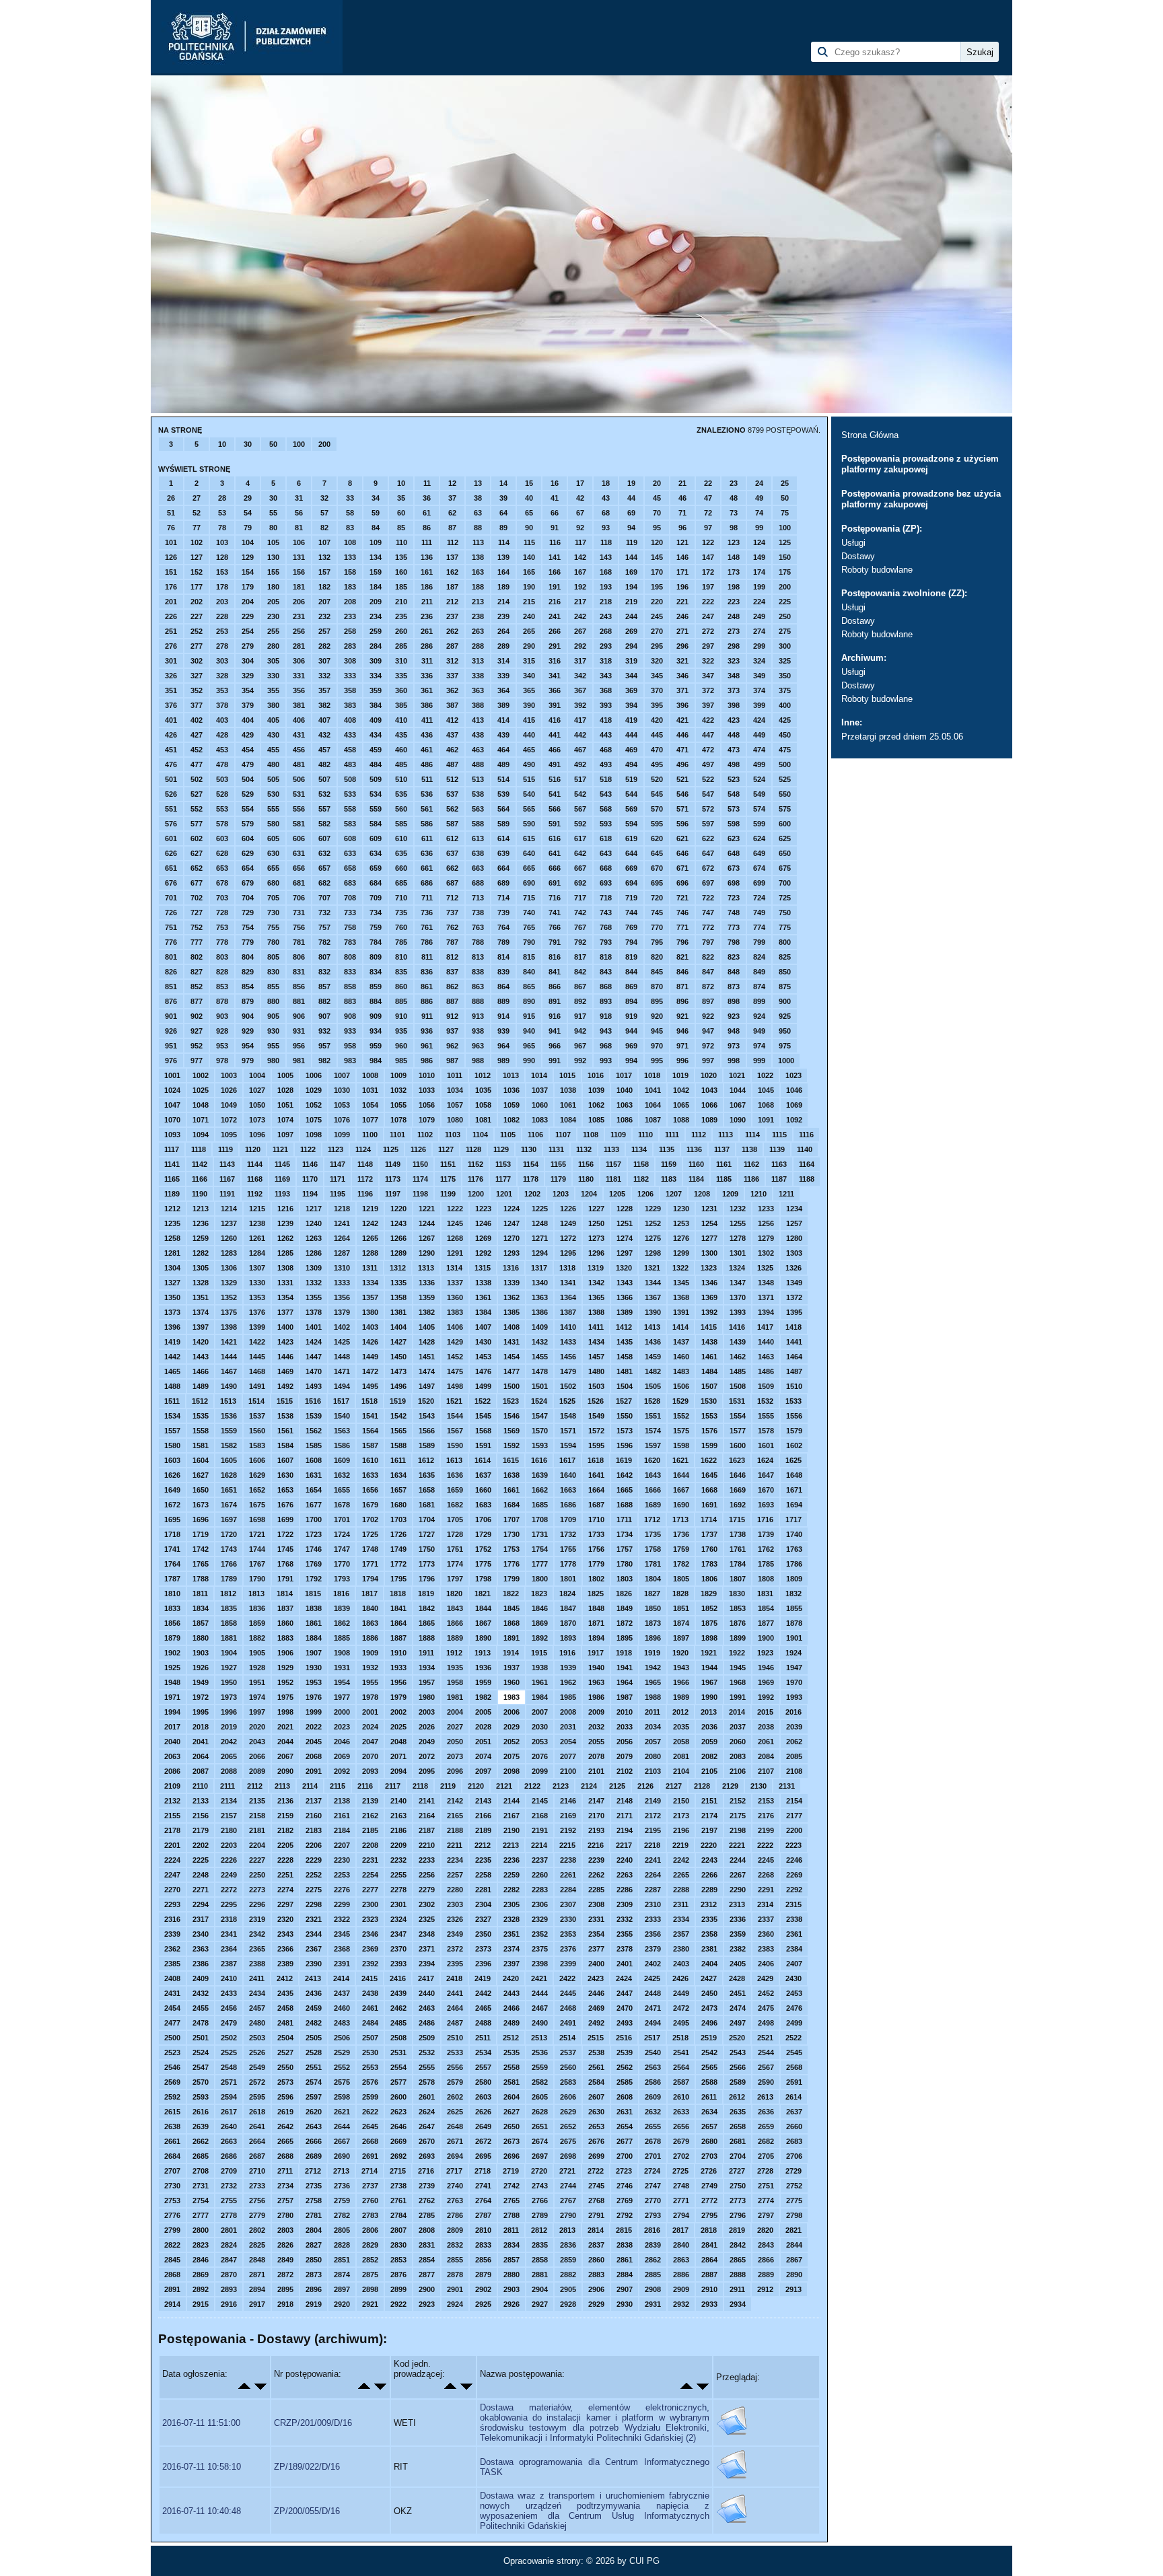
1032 (398, 1090)
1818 (398, 1594)
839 (503, 972)
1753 (512, 1549)
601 (171, 838)
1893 (568, 1638)
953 (222, 1046)
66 (555, 513)
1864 (398, 1623)
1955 (370, 1682)
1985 (568, 1697)
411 (427, 720)
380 (273, 705)
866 (555, 987)
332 (324, 676)
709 (376, 898)
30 (248, 444)
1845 (512, 1608)
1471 (342, 1371)
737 (452, 913)
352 (197, 690)
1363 (540, 1297)
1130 (529, 1149)
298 (734, 646)
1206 (645, 1194)
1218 (342, 1209)
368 (606, 690)
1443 (201, 1357)
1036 (512, 1090)
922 (708, 1016)
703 (222, 898)
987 (452, 1061)
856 (299, 987)
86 (427, 528)
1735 (653, 1534)
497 (708, 764)
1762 (766, 1549)
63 (478, 513)
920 (657, 1016)
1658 (427, 1490)
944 (631, 1031)
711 (427, 898)
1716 (765, 1519)
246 (682, 616)
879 (248, 1001)
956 (299, 1046)
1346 (709, 1283)
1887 (398, 1638)
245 (657, 616)
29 (248, 498)
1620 (652, 1460)
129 (248, 557)
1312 (398, 1268)
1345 (681, 1283)
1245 (455, 1223)
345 (657, 676)
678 (222, 883)
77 (197, 528)
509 (376, 779)
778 (222, 942)
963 (478, 1046)
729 (248, 913)
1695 (172, 1519)
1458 (625, 1357)
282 (324, 646)
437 (452, 735)
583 (350, 824)
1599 (709, 1445)
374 (759, 690)
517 (580, 779)
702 (197, 898)
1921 (709, 1653)
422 (708, 720)
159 (376, 572)
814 (503, 957)
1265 (370, 1238)
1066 (709, 1105)
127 (197, 557)
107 (324, 542)
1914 (511, 1653)
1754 (540, 1549)
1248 (540, 1223)
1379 (342, 1312)
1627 (201, 1475)
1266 (398, 1238)
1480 (596, 1371)
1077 (370, 1120)
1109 (618, 1135)
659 (376, 868)
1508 (738, 1386)
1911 (426, 1653)
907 (324, 1016)
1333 (342, 1283)
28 (222, 498)
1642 (625, 1475)
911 (427, 1016)
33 (350, 498)
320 (657, 661)
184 (376, 587)
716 (555, 898)
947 (708, 1031)
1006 (314, 1075)
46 (682, 498)
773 (734, 927)
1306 (229, 1268)
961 (427, 1046)
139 (503, 557)
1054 (370, 1105)
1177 (503, 1179)
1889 (455, 1638)
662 (452, 868)
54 (248, 513)
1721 (257, 1534)
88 (478, 528)
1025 (201, 1090)
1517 (341, 1401)
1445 (257, 1357)
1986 (596, 1697)
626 (171, 853)
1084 (568, 1120)
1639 (540, 1475)
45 (657, 498)
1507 (709, 1386)
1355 (314, 1297)
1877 (766, 1623)
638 (478, 853)
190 (529, 587)
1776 (512, 1564)
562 (452, 809)
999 (759, 1061)
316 (555, 661)
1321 (652, 1268)
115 (529, 542)
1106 (535, 1135)
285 (401, 646)
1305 (201, 1268)
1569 (512, 1431)
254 (248, 631)
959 (376, 1046)
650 (785, 853)
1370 (738, 1297)
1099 (342, 1135)
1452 (455, 1357)
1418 (794, 1327)
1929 (285, 1668)
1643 (653, 1475)
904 (248, 1016)
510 (401, 779)
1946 (766, 1668)
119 (632, 542)
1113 (726, 1135)
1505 (653, 1386)
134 (376, 557)
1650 (201, 1490)
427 (197, 735)
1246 (483, 1223)
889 (503, 1001)
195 (657, 587)
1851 (681, 1608)
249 (759, 616)
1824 (567, 1594)
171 (682, 572)
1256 (766, 1223)
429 (248, 735)
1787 (172, 1579)
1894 (596, 1638)
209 (376, 602)
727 (197, 913)
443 (606, 735)
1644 (681, 1475)
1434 (596, 1342)
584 (376, 824)
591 (555, 824)
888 (478, 1001)
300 (785, 646)
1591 (483, 1445)
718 (606, 898)
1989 (681, 1697)
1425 (342, 1342)
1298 (653, 1253)
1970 (794, 1682)
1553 (709, 1416)
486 (427, 764)
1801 (568, 1579)
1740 (794, 1534)
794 (631, 942)
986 (427, 1061)
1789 (229, 1579)
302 (197, 661)
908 (350, 1016)
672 (708, 868)
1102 (425, 1135)
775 (785, 927)
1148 (365, 1164)
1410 (568, 1327)
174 (759, 572)
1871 (596, 1623)
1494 (342, 1386)
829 (248, 972)
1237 (229, 1223)
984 (376, 1061)
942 (580, 1031)
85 (401, 528)
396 (682, 705)
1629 (257, 1475)
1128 (473, 1149)
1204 (589, 1194)
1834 (201, 1608)
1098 (314, 1135)
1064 (653, 1105)
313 (478, 661)
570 (657, 809)
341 (555, 676)
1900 (766, 1638)
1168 (255, 1179)
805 (273, 957)
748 (734, 913)
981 (299, 1061)
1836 (257, 1608)
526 (171, 794)
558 (350, 809)
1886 (370, 1638)
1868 (512, 1623)
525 (785, 779)
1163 (779, 1164)
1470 (314, 1371)
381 (299, 705)
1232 (738, 1209)
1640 (568, 1475)
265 (529, 631)
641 (555, 853)
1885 (342, 1638)
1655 (342, 1490)
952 (197, 1046)
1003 (229, 1075)
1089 (709, 1120)
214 (503, 602)
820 (657, 957)
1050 (257, 1105)
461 (427, 750)
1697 (229, 1519)
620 (657, 838)
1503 (596, 1386)
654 (248, 868)
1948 (172, 1682)
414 (503, 720)
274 (759, 631)
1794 (370, 1579)
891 (555, 1001)
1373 (172, 1312)
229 (248, 616)
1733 (596, 1534)
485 (401, 764)
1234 (794, 1209)
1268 (455, 1238)
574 (759, 809)
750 (785, 913)
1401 (314, 1327)
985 (401, 1061)
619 (631, 838)
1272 (568, 1238)
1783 (709, 1564)
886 (427, 1001)
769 (631, 927)
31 (299, 498)
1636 (455, 1475)
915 (529, 1016)
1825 (596, 1594)
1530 (709, 1401)
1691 (709, 1505)
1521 (454, 1401)
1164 (807, 1164)
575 (785, 809)
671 (682, 868)
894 (631, 1001)
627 (197, 853)
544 (631, 794)
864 (503, 987)
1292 (483, 1253)
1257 (794, 1223)
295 (657, 646)
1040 (625, 1090)
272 (708, 631)
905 (273, 1016)
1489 (201, 1386)
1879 (172, 1638)
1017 (624, 1075)
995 (657, 1061)
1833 (172, 1608)
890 (529, 1001)
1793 (342, 1579)
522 (708, 779)
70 (657, 513)
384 (376, 705)
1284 (257, 1253)
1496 (398, 1386)
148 (734, 557)
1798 (483, 1579)
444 (631, 735)
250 (785, 616)
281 (299, 646)
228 (222, 616)
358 (350, 690)
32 (324, 498)
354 (248, 690)
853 (222, 987)
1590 (455, 1445)
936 (427, 1031)
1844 (483, 1608)
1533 (794, 1401)
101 (171, 542)
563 (478, 809)
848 (734, 972)
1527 (624, 1401)
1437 (681, 1342)
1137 (722, 1149)
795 (657, 942)
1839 (342, 1608)
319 (631, 661)
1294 (540, 1253)
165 (529, 572)
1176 (475, 1179)
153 (222, 572)
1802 (596, 1579)
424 (759, 720)
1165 (172, 1179)
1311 (370, 1268)
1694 (794, 1505)
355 (273, 690)
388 (478, 705)
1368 (681, 1297)
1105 (508, 1135)
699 (759, 883)
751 (171, 927)
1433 (568, 1342)
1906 (285, 1653)
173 (734, 572)
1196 (365, 1194)
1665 (625, 1490)
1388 (596, 1312)
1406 (455, 1327)
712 (452, 898)
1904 (229, 1653)
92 (580, 528)
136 (427, 557)
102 (197, 542)
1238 (257, 1223)
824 (759, 957)
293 (606, 646)
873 (734, 987)
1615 (511, 1460)
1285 (285, 1253)
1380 (370, 1312)
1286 (314, 1253)
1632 (342, 1475)
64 (503, 513)
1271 (540, 1238)
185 (401, 587)
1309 (314, 1268)
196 (682, 587)
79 (248, 528)
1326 (794, 1268)
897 (708, 1001)
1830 (737, 1594)
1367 (653, 1297)
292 (580, 646)
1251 (625, 1223)
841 (555, 972)
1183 (669, 1179)
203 (222, 602)
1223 (483, 1209)
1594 (568, 1445)
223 (734, 602)
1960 (512, 1682)
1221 (427, 1209)
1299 (681, 1253)
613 (478, 838)
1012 (483, 1075)
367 (580, 690)
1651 (229, 1490)
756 (299, 927)
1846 (540, 1608)
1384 (483, 1312)
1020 (709, 1075)
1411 (596, 1327)
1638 (512, 1475)
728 (222, 913)
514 (503, 779)
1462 (738, 1357)
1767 (257, 1564)
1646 (738, 1475)
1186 (751, 1179)
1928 (257, 1668)
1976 (314, 1697)
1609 (342, 1460)
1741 (172, 1549)
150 (785, 557)
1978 (370, 1697)
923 (734, 1016)
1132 (584, 1149)
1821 (483, 1594)
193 (606, 587)
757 (324, 927)
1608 (314, 1460)
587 (452, 824)
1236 (201, 1223)
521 (682, 779)
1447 (314, 1357)
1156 (586, 1164)
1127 (446, 1149)
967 (580, 1046)
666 (555, 868)
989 (503, 1061)
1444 (229, 1357)
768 (606, 927)
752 (197, 927)
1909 (370, 1653)
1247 (512, 1223)
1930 (314, 1668)
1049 (229, 1105)
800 (785, 942)
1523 (511, 1401)
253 (222, 631)
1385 (512, 1312)
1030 (342, 1090)
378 (222, 705)
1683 (483, 1505)
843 (606, 972)
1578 (766, 1431)
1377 (285, 1312)
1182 (641, 1179)
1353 (257, 1297)
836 (427, 972)
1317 (539, 1268)
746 (682, 913)
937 (452, 1031)
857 (324, 987)
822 (708, 957)
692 (580, 883)
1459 (653, 1357)
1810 (172, 1594)
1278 (738, 1238)
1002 (201, 1075)
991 (555, 1061)
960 (401, 1046)
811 (427, 957)
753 (222, 927)
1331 (285, 1283)
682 (324, 883)
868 (606, 987)
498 (734, 764)
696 (682, 883)
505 (273, 779)
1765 (201, 1564)
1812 (228, 1594)
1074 (285, 1120)
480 (273, 764)
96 (682, 528)
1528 (652, 1401)
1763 (794, 1549)
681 (299, 883)
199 (759, 587)
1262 (285, 1238)
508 (350, 779)
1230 (681, 1209)
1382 (427, 1312)
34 (376, 498)
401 (171, 720)
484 (376, 764)
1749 (398, 1549)
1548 (568, 1416)
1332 (314, 1283)
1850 (653, 1608)
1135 (667, 1149)
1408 (512, 1327)
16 (555, 483)
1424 (314, 1342)
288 (478, 646)
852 (197, 987)
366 (555, 690)
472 (708, 750)
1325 (765, 1268)
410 (401, 720)
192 (580, 587)
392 (580, 705)
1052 (314, 1105)
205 (273, 602)
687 (452, 883)
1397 (201, 1327)
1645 (709, 1475)
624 (759, 838)
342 (580, 676)
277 (197, 646)
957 (324, 1046)
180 (273, 587)
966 (555, 1046)
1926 (201, 1668)
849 (759, 972)
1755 (568, 1549)
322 (708, 661)
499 (759, 764)
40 (529, 498)
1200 (476, 1194)
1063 (625, 1105)
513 (478, 779)
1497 (427, 1386)
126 (171, 557)
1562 (314, 1431)
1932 (370, 1668)
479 (248, 764)
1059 (512, 1105)
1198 (420, 1194)
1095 (229, 1135)
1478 (540, 1371)
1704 (427, 1519)
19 (631, 483)
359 (376, 690)
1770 (342, 1564)
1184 (696, 1179)
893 (606, 1001)
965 (529, 1046)
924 (759, 1016)
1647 (766, 1475)
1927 (229, 1668)
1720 (229, 1534)
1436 (653, 1342)
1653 (285, 1490)
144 (631, 557)
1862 (342, 1623)
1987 (625, 1697)
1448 (342, 1357)
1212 (172, 1209)
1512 (200, 1401)
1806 (709, 1579)
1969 (766, 1682)
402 (197, 720)
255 (273, 631)
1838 (314, 1608)
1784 (738, 1564)
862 (452, 987)
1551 (653, 1416)
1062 (596, 1105)
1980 (427, 1697)
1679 (370, 1505)
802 (197, 957)
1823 (539, 1594)
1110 (645, 1135)
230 (273, 616)
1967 (709, 1682)
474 (759, 750)
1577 (738, 1431)
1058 (483, 1105)
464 (503, 750)
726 (171, 913)
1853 (738, 1608)
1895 (625, 1638)
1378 (314, 1312)
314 (503, 661)
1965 (653, 1682)
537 (452, 794)
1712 (652, 1519)
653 (222, 868)
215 (529, 602)
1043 (709, 1090)
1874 (681, 1623)
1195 (338, 1194)
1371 (766, 1297)
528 (222, 794)
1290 (427, 1253)
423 (734, 720)
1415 (709, 1327)
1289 (398, 1253)
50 (273, 444)
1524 (539, 1401)
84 (376, 528)
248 (734, 616)
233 (350, 616)
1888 (427, 1638)
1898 (709, 1638)
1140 (805, 1149)
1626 (172, 1475)
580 (273, 824)
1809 (794, 1579)
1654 (314, 1490)
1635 (427, 1475)
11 (427, 483)
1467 (229, 1371)
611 (427, 838)
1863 (370, 1623)
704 (248, 898)
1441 (794, 1342)
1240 (314, 1223)
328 (222, 676)
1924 (794, 1653)
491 (555, 764)
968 (606, 1046)
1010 (427, 1075)
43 (606, 498)
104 (248, 542)
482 (324, 764)
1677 (314, 1505)
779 (248, 942)
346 (682, 676)
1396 (172, 1327)
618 (606, 838)
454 (248, 750)
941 (555, 1031)
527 (197, 794)
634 (376, 853)
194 (631, 587)
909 (376, 1016)
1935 (455, 1668)
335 (401, 676)
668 (606, 868)
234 (376, 616)
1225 (540, 1209)
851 (171, 987)
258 (350, 631)
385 (401, 705)
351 (171, 690)
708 (350, 898)
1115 (779, 1135)
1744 (257, 1549)
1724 (342, 1534)
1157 (613, 1164)
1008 (370, 1075)
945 (657, 1031)
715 (529, 898)
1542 (398, 1416)
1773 (427, 1564)
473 (734, 750)
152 (197, 572)
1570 (540, 1431)
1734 (625, 1534)
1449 (370, 1357)
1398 (229, 1327)
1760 (709, 1549)
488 (478, 764)
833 (350, 972)
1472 (370, 1371)
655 (273, 868)
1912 (454, 1653)
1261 (257, 1238)
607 (324, 838)
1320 (624, 1268)
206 (299, 602)
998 (734, 1061)
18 (606, 483)
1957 (427, 1682)
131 (299, 557)
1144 (255, 1164)
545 (657, 794)
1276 (681, 1238)
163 (478, 572)
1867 (483, 1623)
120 (657, 542)
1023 (794, 1075)
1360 (455, 1297)
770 (657, 927)
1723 (314, 1534)
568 (606, 809)
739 (503, 913)
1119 (225, 1149)
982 (324, 1061)
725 (785, 898)
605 (273, 838)
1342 (596, 1283)
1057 (455, 1105)
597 (708, 824)
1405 (427, 1327)
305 (273, 661)
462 (452, 750)
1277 (709, 1238)
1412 (624, 1327)
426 (171, 735)
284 (376, 646)
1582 (229, 1445)
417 (580, 720)
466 (555, 750)
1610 (370, 1460)
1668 (709, 1490)
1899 (738, 1638)
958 (350, 1046)
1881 (229, 1638)
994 (631, 1061)
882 (324, 1001)
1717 (794, 1519)
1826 (624, 1594)
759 (376, 927)
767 (580, 927)
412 (452, 720)
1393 (738, 1312)
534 (376, 794)
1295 (568, 1253)
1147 (338, 1164)
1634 (398, 1475)
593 (606, 824)
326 (171, 676)
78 (222, 528)
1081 (483, 1120)
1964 (625, 1682)
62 (452, 513)
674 (759, 868)
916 (555, 1016)
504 (248, 779)
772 (708, 927)
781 (299, 942)
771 (682, 927)
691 (555, 883)
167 (580, 572)
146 (682, 557)
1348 (766, 1283)
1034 (455, 1090)
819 (631, 957)
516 (555, 779)
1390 (653, 1312)
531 (299, 794)
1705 (455, 1519)
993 (606, 1061)
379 (248, 705)
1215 (257, 1209)
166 (555, 572)
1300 (709, 1253)
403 (222, 720)
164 (503, 572)
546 (682, 794)
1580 (172, 1445)
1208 (702, 1194)
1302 (766, 1253)
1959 (483, 1682)
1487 (794, 1371)
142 (580, 557)
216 (555, 602)
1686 (568, 1505)
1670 (766, 1490)
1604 (201, 1460)
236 (427, 616)
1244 (427, 1223)
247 (708, 616)
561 (427, 809)
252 (197, 631)
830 (273, 972)
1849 (625, 1608)
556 (299, 809)
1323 (709, 1268)
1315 (483, 1268)
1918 (624, 1653)
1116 (806, 1135)
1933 (398, 1668)
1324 (737, 1268)
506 (299, 779)
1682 (455, 1505)
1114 (752, 1135)
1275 (653, 1238)
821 (682, 957)
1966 (681, 1682)
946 (682, 1031)
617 (580, 838)
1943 (681, 1668)
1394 (766, 1312)
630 (273, 853)
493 (606, 764)
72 (708, 513)
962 (452, 1046)
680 (273, 883)
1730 (512, 1534)
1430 (483, 1342)
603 (222, 838)
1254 (709, 1223)
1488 (172, 1386)
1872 (625, 1623)
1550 (625, 1416)
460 (401, 750)
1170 (310, 1179)
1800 (540, 1579)
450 (785, 735)
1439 (738, 1342)
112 (453, 542)
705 (273, 898)
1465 (172, 1371)
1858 (229, 1623)
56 (299, 513)
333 (350, 676)
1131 (556, 1149)
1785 (766, 1564)
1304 (172, 1268)
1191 (227, 1194)
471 (682, 750)
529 (248, 794)
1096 (257, 1135)
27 (197, 498)
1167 (227, 1179)
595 (657, 824)
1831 (765, 1594)
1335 (398, 1283)
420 (657, 720)
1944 (709, 1668)
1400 (285, 1327)
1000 (786, 1061)
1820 (454, 1594)
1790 (257, 1579)
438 (478, 735)
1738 (738, 1534)
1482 (653, 1371)
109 (376, 542)
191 (555, 587)
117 (580, 542)
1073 (257, 1120)
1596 (625, 1445)
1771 (370, 1564)
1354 (285, 1297)
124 (759, 542)
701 (171, 898)
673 (734, 868)
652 (197, 868)
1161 (724, 1164)
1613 (454, 1460)
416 (555, 720)
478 (222, 764)
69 (631, 513)
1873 (653, 1623)
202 (197, 602)
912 (452, 1016)
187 (452, 587)
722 (708, 898)
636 (427, 853)
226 (171, 616)
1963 (596, 1682)
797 (708, 942)
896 (682, 1001)
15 (529, 483)
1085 (596, 1120)
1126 (418, 1149)
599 (759, 824)
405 (273, 720)
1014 (539, 1075)
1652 (257, 1490)
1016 (596, 1075)
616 (555, 838)
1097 (285, 1135)
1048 (201, 1105)
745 (657, 913)
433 (350, 735)
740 (529, 913)
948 (734, 1031)
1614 (483, 1460)
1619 (624, 1460)
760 (401, 927)
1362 (512, 1297)
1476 (483, 1371)
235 (401, 616)
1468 (257, 1371)
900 (785, 1001)
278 (222, 646)
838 (478, 972)
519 (631, 779)
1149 (393, 1164)
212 (452, 602)
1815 (313, 1594)
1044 (738, 1090)
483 (350, 764)
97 (708, 528)
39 (503, 498)
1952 (285, 1682)
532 (324, 794)
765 (529, 927)
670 (657, 868)
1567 (455, 1431)
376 (171, 705)
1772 (398, 1564)
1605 (229, 1460)
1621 (680, 1460)
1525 (567, 1401)
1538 (285, 1416)
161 (427, 572)
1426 (370, 1342)
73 (734, 513)
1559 (229, 1431)
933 (350, 1031)
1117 (172, 1149)
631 (299, 853)
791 (555, 942)
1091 (766, 1120)
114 (504, 542)
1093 (172, 1135)
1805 (681, 1579)
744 (631, 913)
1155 (558, 1164)
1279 (766, 1238)
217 (580, 602)
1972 (201, 1697)
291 (555, 646)
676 (171, 883)
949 (759, 1031)
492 (580, 764)
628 (222, 853)
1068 (766, 1105)
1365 (596, 1297)
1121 (280, 1149)
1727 (427, 1534)
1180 (586, 1179)
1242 (370, 1223)
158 (350, 572)
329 (248, 676)
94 (631, 528)
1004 (257, 1075)
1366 (625, 1297)
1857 (201, 1623)
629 (248, 853)
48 (734, 498)
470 (657, 750)
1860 (285, 1623)
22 (708, 483)
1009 (398, 1075)
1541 (370, 1416)
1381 (398, 1312)
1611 (398, 1460)
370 (657, 690)
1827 (652, 1594)
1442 (172, 1357)
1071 (201, 1120)
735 (401, 913)
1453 (483, 1357)
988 (478, 1061)
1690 (681, 1505)
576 (171, 824)
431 (299, 735)
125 (785, 542)
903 (222, 1016)
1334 (370, 1283)
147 (708, 557)
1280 (794, 1238)
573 (734, 809)
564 (503, 809)
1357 (370, 1297)
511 (427, 779)
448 (734, 735)
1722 (285, 1534)
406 (299, 720)
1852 (709, 1608)
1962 (568, 1682)
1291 (455, 1253)
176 (171, 587)
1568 (483, 1431)
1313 (426, 1268)
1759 (681, 1549)
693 (606, 883)
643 (606, 853)
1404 (398, 1327)
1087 (653, 1120)
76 (171, 528)
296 (682, 646)
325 (785, 661)
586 (427, 824)
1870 (568, 1623)
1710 (596, 1519)
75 (785, 513)
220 (657, 602)
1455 (540, 1357)
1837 (285, 1608)
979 (248, 1061)
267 (580, 631)
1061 (568, 1105)
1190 (200, 1194)
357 (324, 690)
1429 (455, 1342)
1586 (342, 1445)
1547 (540, 1416)
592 (580, 824)
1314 (454, 1268)
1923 (765, 1653)
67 (580, 513)
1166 (200, 1179)
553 (222, 809)
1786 (794, 1564)
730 (273, 913)
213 (478, 602)
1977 (342, 1697)
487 (452, 764)
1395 (794, 1312)
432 (324, 735)
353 (222, 690)
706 (299, 898)
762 (452, 927)
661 (427, 868)
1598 (681, 1445)
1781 (653, 1564)
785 (401, 942)
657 (324, 868)
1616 (539, 1460)
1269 (483, 1238)
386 (427, 705)
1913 (483, 1653)
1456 (568, 1357)
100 (299, 444)
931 (299, 1031)
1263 (314, 1238)
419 (631, 720)
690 (529, 883)
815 (529, 957)
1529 (680, 1401)
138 (478, 557)
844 (631, 972)
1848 (596, 1608)
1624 (765, 1460)
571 (682, 809)
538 (478, 794)
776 (171, 942)
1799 (512, 1579)
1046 (794, 1090)
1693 (766, 1505)
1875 (709, 1623)
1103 (453, 1135)
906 (299, 1016)
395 (657, 705)
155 (273, 572)
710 (401, 898)
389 (503, 705)
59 (376, 513)
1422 (257, 1342)
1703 (398, 1519)
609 (376, 838)
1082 (512, 1120)
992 (580, 1061)
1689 (653, 1505)
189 (503, 587)
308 (350, 661)
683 (350, 883)
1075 (314, 1120)
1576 (709, 1431)
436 (427, 735)
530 (273, 794)
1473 (398, 1371)
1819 (426, 1594)
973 (734, 1046)
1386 (540, 1312)
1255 (738, 1223)
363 (478, 690)
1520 (426, 1401)
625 (785, 838)
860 (401, 987)
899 (759, 1001)
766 (555, 927)
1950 (229, 1682)
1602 (794, 1445)
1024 (172, 1090)
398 (734, 705)
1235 (172, 1223)
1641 (596, 1475)
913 (478, 1016)
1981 (455, 1697)
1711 (624, 1519)
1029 (314, 1090)
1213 (201, 1209)
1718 (172, 1534)
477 (197, 764)
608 (350, 838)
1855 (794, 1608)
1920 (680, 1653)
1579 (794, 1431)
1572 (596, 1431)
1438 (709, 1342)
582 (324, 824)
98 (734, 528)
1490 (229, 1386)
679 (248, 883)
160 (401, 572)
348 (734, 676)
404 (248, 720)
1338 (483, 1283)
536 (427, 794)
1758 (653, 1549)
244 (631, 616)
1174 (420, 1179)
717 (580, 898)
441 (555, 735)
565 (529, 809)
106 (299, 542)
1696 (201, 1519)
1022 (765, 1075)
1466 (201, 1371)
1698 (257, 1519)
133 (350, 557)
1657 (398, 1490)
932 (324, 1031)
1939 (568, 1668)
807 (324, 957)
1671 (794, 1490)
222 (708, 602)
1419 (172, 1342)
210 (401, 602)
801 (171, 957)
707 (324, 898)
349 (759, 676)
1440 (766, 1342)
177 (197, 587)
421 (682, 720)
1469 (285, 1371)
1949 (201, 1682)
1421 (229, 1342)
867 (580, 987)
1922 (737, 1653)
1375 (229, 1312)
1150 (420, 1164)
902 (197, 1016)
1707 (512, 1519)
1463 (766, 1357)
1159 (669, 1164)
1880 (201, 1638)
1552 (681, 1416)
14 (503, 483)
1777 (540, 1564)
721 (682, 898)
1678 (342, 1505)
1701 (342, 1519)
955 (273, 1046)
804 (248, 957)
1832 (794, 1594)
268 (606, 631)
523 (734, 779)
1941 (625, 1668)
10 (222, 444)
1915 (539, 1653)
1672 (172, 1505)
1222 (455, 1209)
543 (606, 794)
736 (427, 913)
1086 (625, 1120)
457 (324, 750)
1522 (483, 1401)
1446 (285, 1357)
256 (299, 631)
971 (682, 1046)
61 (427, 513)
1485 (738, 1371)
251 (171, 631)
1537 (257, 1416)
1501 (540, 1386)
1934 (427, 1668)
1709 (568, 1519)
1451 (427, 1357)
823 (734, 957)
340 (529, 676)
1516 (313, 1401)
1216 (285, 1209)
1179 (558, 1179)
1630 (285, 1475)
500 (785, 764)
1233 (766, 1209)
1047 (172, 1105)
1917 (596, 1653)
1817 (369, 1594)
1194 (310, 1194)
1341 (568, 1283)
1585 (314, 1445)
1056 (427, 1105)
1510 (794, 1386)
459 (376, 750)
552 (197, 809)
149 (759, 557)
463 (478, 750)
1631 (314, 1475)
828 (222, 972)
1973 (229, 1697)
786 (427, 942)
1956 (398, 1682)
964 (503, 1046)
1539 (314, 1416)
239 (503, 616)
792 (580, 942)
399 (759, 705)
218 (606, 602)
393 (606, 705)
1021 (737, 1075)
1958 (455, 1682)
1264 (342, 1238)
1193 (282, 1194)
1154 (531, 1164)
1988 (653, 1697)
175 (785, 572)
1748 (370, 1549)
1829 (709, 1594)
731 (299, 913)
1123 (336, 1149)
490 (529, 764)
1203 (561, 1194)
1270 (512, 1238)
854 (248, 987)
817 (580, 957)
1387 (568, 1312)
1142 (200, 1164)
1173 (393, 1179)
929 (248, 1031)
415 (529, 720)
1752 (483, 1549)
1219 (370, 1209)
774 (759, 927)
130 (273, 557)
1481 (625, 1371)
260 (401, 631)
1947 (794, 1668)
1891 (512, 1638)
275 (785, 631)
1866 (455, 1623)
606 (299, 838)
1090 (738, 1120)
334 (376, 676)
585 (401, 824)
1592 (512, 1445)
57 (324, 513)
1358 (398, 1297)
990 (529, 1061)
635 (401, 853)
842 (580, 972)
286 (427, 646)
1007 (342, 1075)
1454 (512, 1357)
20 (657, 483)
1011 (455, 1075)
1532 (765, 1401)
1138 (749, 1149)
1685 (540, 1505)
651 (171, 868)
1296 (596, 1253)
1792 (314, 1579)
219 (631, 602)
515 (529, 779)
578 (222, 824)
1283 (229, 1253)
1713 (680, 1519)
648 (734, 853)
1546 (512, 1416)
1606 (257, 1460)
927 (197, 1031)
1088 (681, 1120)
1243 (398, 1223)
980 (273, 1061)
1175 (448, 1179)
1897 (681, 1638)
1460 (681, 1357)
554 (248, 809)
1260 (229, 1238)
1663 (568, 1490)
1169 (282, 1179)
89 (503, 528)
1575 (681, 1431)
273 (734, 631)
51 (171, 513)
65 (529, 513)
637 (452, 853)
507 (324, 779)
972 (708, 1046)
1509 (766, 1386)
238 (478, 616)
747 (708, 913)
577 (197, 824)
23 (734, 483)
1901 (794, 1638)
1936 (483, 1668)
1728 (455, 1534)
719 (631, 898)
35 (401, 498)
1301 (738, 1253)
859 (376, 987)
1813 (256, 1594)
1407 (483, 1327)
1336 (427, 1283)
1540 (342, 1416)
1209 (730, 1194)
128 (222, 557)
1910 (398, 1653)
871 (682, 987)
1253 (681, 1223)
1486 (766, 1371)
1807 (738, 1579)
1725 (370, 1534)
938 (478, 1031)
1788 (201, 1579)
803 (222, 957)
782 (324, 942)
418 (606, 720)
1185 (724, 1179)
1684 (512, 1505)
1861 (314, 1623)
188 (478, 587)
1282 (201, 1253)
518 (606, 779)
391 (555, 705)
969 (631, 1046)
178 (222, 587)
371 (682, 690)
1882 (257, 1638)
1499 (483, 1386)
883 (350, 1001)
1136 (694, 1149)
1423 (285, 1342)
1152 (475, 1164)
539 (503, 794)
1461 (709, 1357)
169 (631, 572)
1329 (229, 1283)
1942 (653, 1668)
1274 (625, 1238)
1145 (282, 1164)
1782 (681, 1564)
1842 (427, 1608)
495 (657, 764)
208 (350, 602)
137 (452, 557)
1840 (370, 1608)
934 (376, 1031)
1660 (483, 1490)
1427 (398, 1342)
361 (427, 690)
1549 (596, 1416)
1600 (738, 1445)
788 (478, 942)
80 (273, 528)
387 (452, 705)
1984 (540, 1697)
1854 (766, 1608)
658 (350, 868)
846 (682, 972)
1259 (201, 1238)
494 (631, 764)
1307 (257, 1268)
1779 (596, 1564)
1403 (370, 1327)
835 (401, 972)
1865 (427, 1623)
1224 (512, 1209)
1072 (229, 1120)
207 (324, 602)
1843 (455, 1608)
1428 (427, 1342)
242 (580, 616)
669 (631, 868)
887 (452, 1001)
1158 (641, 1164)
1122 (308, 1149)
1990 (709, 1697)
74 (759, 513)
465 (529, 750)
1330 (257, 1283)
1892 (540, 1638)
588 (478, 824)
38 (478, 498)
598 (734, 824)
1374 (201, 1312)
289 (503, 646)
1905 (257, 1653)
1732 (568, 1534)
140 (529, 557)
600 (785, 824)
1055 (398, 1105)
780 (273, 942)
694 (631, 883)
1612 (426, 1460)
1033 (427, 1090)
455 (273, 750)
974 (759, 1046)
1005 (285, 1075)
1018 (652, 1075)
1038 (568, 1090)
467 (580, 750)
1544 (455, 1416)
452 (197, 750)
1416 (737, 1327)
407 (324, 720)
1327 (172, 1283)
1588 (398, 1445)
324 (759, 661)
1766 (229, 1564)
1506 (681, 1386)
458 (350, 750)
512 (452, 779)
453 (222, 750)
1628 (229, 1475)
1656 (370, 1490)
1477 (512, 1371)
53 (222, 513)
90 (529, 528)
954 (248, 1046)
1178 (531, 1179)
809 (376, 957)
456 (299, 750)
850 (785, 972)
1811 (200, 1594)
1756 (596, 1549)
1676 (285, 1505)
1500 (512, 1386)
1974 (257, 1697)
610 (401, 838)
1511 (172, 1401)
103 (222, 542)
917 (580, 1016)
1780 (625, 1564)
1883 (285, 1638)
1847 (568, 1608)
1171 (338, 1179)
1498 (455, 1386)
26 (171, 498)
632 (324, 853)
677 (197, 883)
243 (606, 616)
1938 (540, 1668)
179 (248, 587)
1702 (370, 1519)
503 (222, 779)
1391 (681, 1312)
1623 (737, 1460)
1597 (653, 1445)
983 (350, 1061)
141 (555, 557)
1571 (568, 1431)
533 (350, 794)
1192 (255, 1194)
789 (503, 942)
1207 (674, 1194)
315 (529, 661)
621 (682, 838)
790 (529, 942)
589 (503, 824)
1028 (285, 1090)
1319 (596, 1268)
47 (708, 498)
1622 (709, 1460)
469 (631, 750)
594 (631, 824)
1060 (540, 1105)
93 (606, 528)
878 (222, 1001)
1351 (201, 1297)
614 (503, 838)
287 (452, 646)
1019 (680, 1075)
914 (503, 1016)
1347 (738, 1283)
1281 (172, 1253)
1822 (511, 1594)
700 (785, 883)
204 (248, 602)
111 (427, 542)
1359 (427, 1297)
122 (708, 542)
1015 (567, 1075)
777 (197, 942)
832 (324, 972)
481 (299, 764)
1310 (342, 1268)
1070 (172, 1120)
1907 (314, 1653)
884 (376, 1001)
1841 (398, 1608)
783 (350, 942)
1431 (512, 1342)
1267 (427, 1238)
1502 (568, 1386)
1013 (511, 1075)
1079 (427, 1120)
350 (785, 676)
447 (708, 735)
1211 (786, 1194)
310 (401, 661)
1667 (681, 1490)
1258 (172, 1238)
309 (376, 661)
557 (324, 809)
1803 (625, 1579)
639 (503, 853)
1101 (397, 1135)
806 (299, 957)
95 (657, 528)
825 (785, 957)
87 (452, 528)
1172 (365, 1179)
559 (376, 809)
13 (478, 483)
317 (580, 661)
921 (682, 1016)
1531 (737, 1401)
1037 (540, 1090)
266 (555, 631)
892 (580, 1001)
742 (580, 913)
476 (171, 764)
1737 (709, 1534)
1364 (568, 1297)
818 (606, 957)
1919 (652, 1653)
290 (529, 646)
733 (350, 913)
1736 (681, 1534)
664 (503, 868)
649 (759, 853)
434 (376, 735)
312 (452, 661)
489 (503, 764)
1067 (738, 1105)
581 (299, 824)
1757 (625, 1549)
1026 (229, 1090)
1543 (427, 1416)
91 (555, 528)
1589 (427, 1445)
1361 (483, 1297)
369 (631, 690)
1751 (455, 1549)
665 (529, 868)
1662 (540, 1490)
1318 (567, 1268)
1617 (567, 1460)
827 (197, 972)
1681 (427, 1505)
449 (759, 735)
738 (478, 913)
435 (401, 735)
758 (350, 927)
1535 (201, 1416)
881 (299, 1001)
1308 (285, 1268)
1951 (257, 1682)
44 (631, 498)
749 (759, 913)
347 (708, 676)
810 (401, 957)
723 (734, 898)
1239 (285, 1223)
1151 (448, 1164)
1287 (342, 1253)
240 (529, 616)
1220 (398, 1209)
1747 (342, 1549)
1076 (342, 1120)
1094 (201, 1135)
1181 (613, 1179)
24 (759, 483)
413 (478, 720)
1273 (596, 1238)
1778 (568, 1564)
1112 (699, 1135)
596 (682, 824)
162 (452, 572)
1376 (257, 1312)
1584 (285, 1445)
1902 (172, 1653)
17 (580, 483)
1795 (398, 1579)
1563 (342, 1431)
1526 (596, 1401)
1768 (285, 1564)
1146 (310, 1164)
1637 (483, 1475)
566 (555, 809)
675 (785, 868)
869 (631, 987)
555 (273, 809)
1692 (738, 1505)
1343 (625, 1283)
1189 (172, 1194)
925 (785, 1016)
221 (682, 602)
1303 (794, 1253)
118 (606, 542)
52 (197, 513)
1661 (512, 1490)
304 (248, 661)
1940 (596, 1668)
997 (708, 1061)
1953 (314, 1682)
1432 (540, 1342)
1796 (427, 1579)
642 (580, 853)
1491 (257, 1386)
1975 (285, 1697)
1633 (370, 1475)
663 (478, 868)
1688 (625, 1505)
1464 (794, 1357)
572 (708, 809)
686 (427, 883)
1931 (342, 1668)
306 (299, 661)
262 (452, 631)
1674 (229, 1505)
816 (555, 957)
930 (273, 1031)
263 (478, 631)
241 (555, 616)
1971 (172, 1697)
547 (708, 794)
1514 (256, 1401)
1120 (253, 1149)
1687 (596, 1505)
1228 (625, 1209)
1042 (681, 1090)
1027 (257, 1090)
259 (376, 631)
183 (350, 587)
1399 (257, 1327)
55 (273, 513)
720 (657, 898)
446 (682, 735)
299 (759, 646)
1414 (680, 1327)
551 (171, 809)
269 (631, 631)
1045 (766, 1090)
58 (350, 513)
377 (197, 705)
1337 (455, 1283)
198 (734, 587)
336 (427, 676)
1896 (653, 1638)
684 (376, 883)
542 (580, 794)
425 (785, 720)
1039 (596, 1090)
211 (427, 602)
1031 (370, 1090)
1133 (611, 1149)
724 (759, 898)
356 (299, 690)
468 (606, 750)
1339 (512, 1283)
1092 (794, 1120)
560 (401, 809)
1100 (370, 1135)
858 (350, 987)
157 (324, 572)
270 (657, 631)
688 (478, 883)
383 (350, 705)
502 (197, 779)
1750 (427, 1549)
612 (452, 838)
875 (785, 987)
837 (452, 972)
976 (171, 1061)
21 (682, 483)
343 (606, 676)
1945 (738, 1668)
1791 (285, 1579)
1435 (625, 1342)
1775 (483, 1564)
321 (682, 661)
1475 (455, 1371)
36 (427, 498)
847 (708, 972)
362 (452, 690)
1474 (427, 1371)
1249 (568, 1223)
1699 (285, 1519)
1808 (766, 1579)
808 (350, 957)
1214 (229, 1209)
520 (657, 779)
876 (171, 1001)
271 (682, 631)
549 (759, 794)
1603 (172, 1460)
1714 (709, 1519)
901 (171, 1016)
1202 (532, 1194)
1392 (709, 1312)
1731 (540, 1534)
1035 (483, 1090)
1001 (172, 1075)
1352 (229, 1297)
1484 (709, 1371)
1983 (512, 1697)
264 (503, 631)
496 (682, 764)
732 (324, 913)
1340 (540, 1283)
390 (529, 705)
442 (580, 735)
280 (273, 646)
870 (657, 987)
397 (708, 705)
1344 (653, 1283)
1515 (285, 1401)
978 (222, 1061)
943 (606, 1031)
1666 (653, 1490)
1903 (201, 1653)
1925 (172, 1668)
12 (452, 483)
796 (682, 942)
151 (171, 572)
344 (631, 676)
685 (401, 883)
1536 (229, 1416)
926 (171, 1031)
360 (401, 690)
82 (324, 528)
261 (427, 631)
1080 (455, 1120)
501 (171, 779)
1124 (363, 1149)
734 (376, 913)
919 (631, 1016)
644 (631, 853)
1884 (314, 1638)
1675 (257, 1505)
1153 (503, 1164)
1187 (779, 1179)
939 (503, 1031)
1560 (257, 1431)
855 (273, 987)
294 (631, 646)
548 (734, 794)
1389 (625, 1312)
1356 (342, 1297)
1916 (567, 1653)
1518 (369, 1401)
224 (759, 602)
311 (427, 661)
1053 (342, 1105)
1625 (794, 1460)
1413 (652, 1327)
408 (350, 720)
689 (503, 883)
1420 (201, 1342)
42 (580, 498)
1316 (511, 1268)
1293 (512, 1253)
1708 (540, 1519)
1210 (759, 1194)
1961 (540, 1682)
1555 (766, 1416)
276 (171, 646)
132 (324, 557)
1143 (227, 1164)
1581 (201, 1445)
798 (734, 942)
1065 (681, 1105)
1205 (617, 1194)
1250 (596, 1223)
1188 (807, 1179)
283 (350, 646)
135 (401, 557)
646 (682, 853)
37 (452, 498)
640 (529, 853)
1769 (314, 1564)
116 (555, 542)
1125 (391, 1149)
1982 (483, 1697)
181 (299, 587)
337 (452, 676)
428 (222, 735)
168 (606, 572)
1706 (483, 1519)
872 (708, 987)
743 (606, 913)
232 (324, 616)
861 (427, 987)
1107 (563, 1135)
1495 (370, 1386)
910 (401, 1016)
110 (401, 542)
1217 (314, 1209)
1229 (653, 1209)
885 (401, 1001)
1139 (777, 1149)
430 (273, 735)
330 (273, 676)
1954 (342, 1682)
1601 (766, 1445)
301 (171, 661)
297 (708, 646)
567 (580, 809)
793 (606, 942)
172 (708, 572)
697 (708, 883)
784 (376, 942)
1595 (596, 1445)
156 (299, 572)
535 (401, 794)
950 (785, 1031)
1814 (285, 1594)
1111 (672, 1135)
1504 (625, 1386)
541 (555, 794)
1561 (285, 1431)
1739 (766, 1534)
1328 (201, 1283)
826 (171, 972)
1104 (480, 1135)
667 (580, 868)
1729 (483, 1534)
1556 (794, 1416)
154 (248, 572)
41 (555, 498)
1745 (285, 1549)
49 (759, 498)
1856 (172, 1623)
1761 (738, 1549)
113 (478, 542)
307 (324, 661)
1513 (228, 1401)
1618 (596, 1460)
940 (529, 1031)
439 (503, 735)
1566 (427, 1431)
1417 (765, 1327)
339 (503, 676)
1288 (370, 1253)
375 (785, 690)
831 (299, 972)
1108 (591, 1135)
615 (529, 838)
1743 (229, 1549)
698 (734, 883)
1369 (709, 1297)
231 (299, 616)
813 (478, 957)
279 (248, 646)
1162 (751, 1164)
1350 (172, 1297)
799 (759, 942)
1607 (285, 1460)
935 (401, 1031)
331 (299, 676)
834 (376, 972)
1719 (201, 1534)
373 (734, 690)
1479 (568, 1371)
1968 (738, 1682)
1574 (653, 1431)
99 (759, 528)
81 (299, 528)
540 (529, 794)
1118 (199, 1149)
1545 (483, 1416)
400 (785, 705)
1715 (737, 1519)
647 (708, 853)
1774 (455, 1564)
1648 (794, 1475)
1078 (398, 1120)
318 (606, 661)
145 (657, 557)
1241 (342, 1223)
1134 (639, 1149)
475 (785, 750)
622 (708, 838)
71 (682, 513)
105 (273, 542)
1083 (540, 1120)
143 (606, 557)
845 (657, 972)
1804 (653, 1579)
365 (529, 690)
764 (503, 927)
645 (657, 853)
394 (631, 705)
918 (606, 1016)
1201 (504, 1194)
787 (452, 942)
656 (299, 868)
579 (248, 824)
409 (376, 720)
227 (197, 616)
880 (273, 1001)
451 (171, 750)
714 (503, 898)
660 (401, 868)
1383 (455, 1312)
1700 (314, 1519)
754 (248, 927)
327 (197, 676)
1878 (794, 1623)
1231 (709, 1209)
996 (682, 1061)
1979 (398, 1697)
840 (529, 972)
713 (478, 898)
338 (478, 676)
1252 (653, 1223)
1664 (596, 1490)
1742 (201, 1549)
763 (478, 927)
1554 (738, 1416)
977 (197, 1061)
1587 (370, 1445)
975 (785, 1046)
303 (222, 661)
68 (606, 513)
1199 (448, 1194)
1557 (172, 1431)
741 (555, 913)
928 (222, 1031)
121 (682, 542)
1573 (625, 1431)
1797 (455, 1579)
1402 (342, 1327)
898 (734, 1001)
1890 (483, 1638)
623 (734, 838)
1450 (398, 1357)
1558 (201, 1431)
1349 (794, 1283)
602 (197, 838)
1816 (341, 1594)
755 (273, 927)
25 (785, 483)
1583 (257, 1445)
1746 (314, 1549)
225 (785, 602)
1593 (540, 1445)
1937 (512, 1668)
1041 (653, 1090)
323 (734, 661)
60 (401, 513)
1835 (229, 1608)
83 (350, 528)
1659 (455, 1490)
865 (529, 987)
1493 (314, 1386)
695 (657, 883)
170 (657, 572)
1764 (172, 1564)
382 (324, 705)
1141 (172, 1164)
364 (503, 690)
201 (171, 602)
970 (657, 1046)
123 (734, 542)
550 (785, 794)
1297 (625, 1253)
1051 (285, 1105)
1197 (393, 1194)
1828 (680, 1594)
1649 (172, 1490)
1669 (738, 1490)
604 (248, 838)
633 (350, 853)
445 (657, 735)
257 (324, 631)
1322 (680, 1268)
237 (452, 616)
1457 (596, 1357)
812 (452, 957)
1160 (696, 1164)
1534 (172, 1416)
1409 (540, 1327)
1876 (738, 1623)
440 (529, 735)
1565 (398, 1431)
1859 (257, 1623)
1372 (794, 1297)
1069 (794, 1105)
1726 (398, 1534)
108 (350, 542)
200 (324, 444)
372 (708, 690)
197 (708, 587)
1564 (370, 1431)
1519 (398, 1401)
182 (324, 587)
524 (759, 779)
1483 (681, 1371)
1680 (398, 1505)
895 (657, 1001)
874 (759, 987)
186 (427, 587)
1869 (540, 1623)
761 (427, 927)
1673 (201, 1505)
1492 (285, 1386)
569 (631, 809)
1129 (501, 1149)
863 (478, 987)
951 (171, 1046)
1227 (596, 1209)
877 (197, 1001)
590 (529, 824)
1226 (568, 1209)
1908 (342, 1653)
